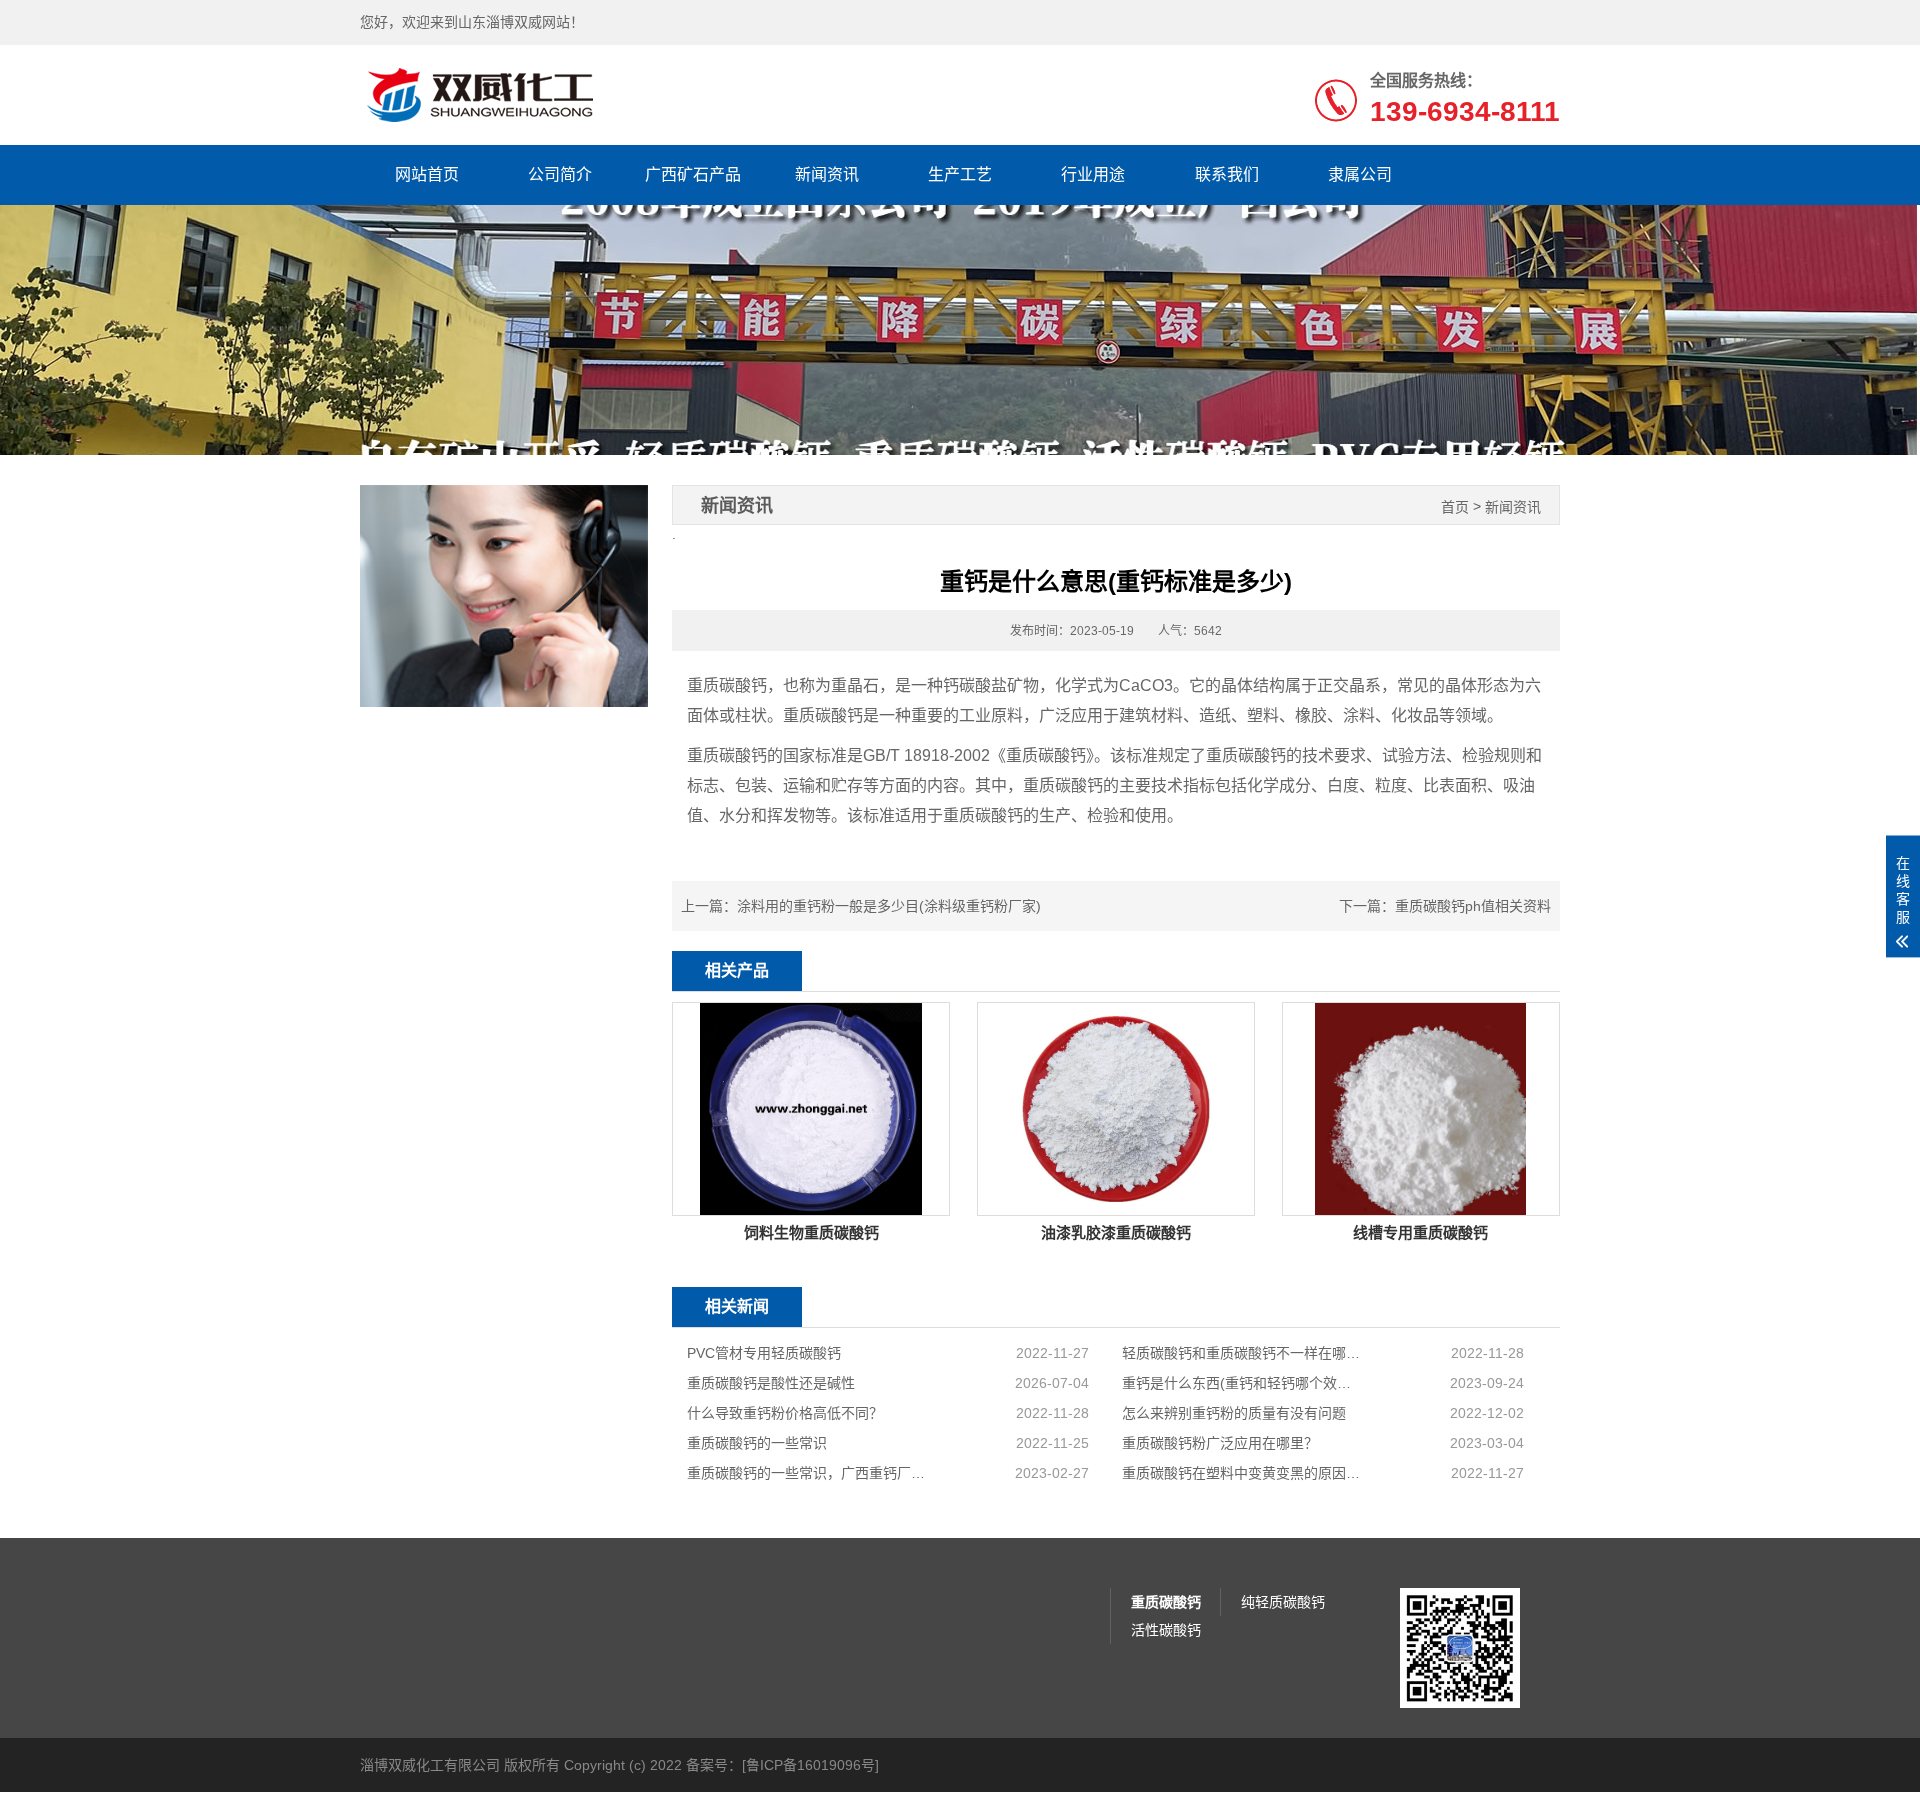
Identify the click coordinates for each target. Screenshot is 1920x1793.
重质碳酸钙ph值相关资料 (1473, 906)
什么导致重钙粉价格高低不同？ (785, 1413)
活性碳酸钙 (1166, 1630)
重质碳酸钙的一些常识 (757, 1443)
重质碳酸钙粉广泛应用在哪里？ (1220, 1443)
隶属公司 (1360, 174)
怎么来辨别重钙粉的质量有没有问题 (1234, 1413)
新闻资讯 (827, 174)
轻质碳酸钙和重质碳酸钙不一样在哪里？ (1242, 1353)
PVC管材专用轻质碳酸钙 (764, 1353)
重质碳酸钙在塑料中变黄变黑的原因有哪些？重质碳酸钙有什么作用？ (1242, 1473)
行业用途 (1093, 174)
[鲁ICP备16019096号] (810, 1765)
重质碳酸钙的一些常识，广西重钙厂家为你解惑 (807, 1473)
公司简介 (560, 174)
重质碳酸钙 (1166, 1602)
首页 (1455, 507)
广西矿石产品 (693, 174)
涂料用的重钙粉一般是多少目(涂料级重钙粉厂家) (889, 906)
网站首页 (427, 174)
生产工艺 (960, 174)
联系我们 (1227, 174)
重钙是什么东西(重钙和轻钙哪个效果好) (1242, 1383)
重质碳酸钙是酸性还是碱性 (771, 1383)
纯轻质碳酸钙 (1283, 1602)
